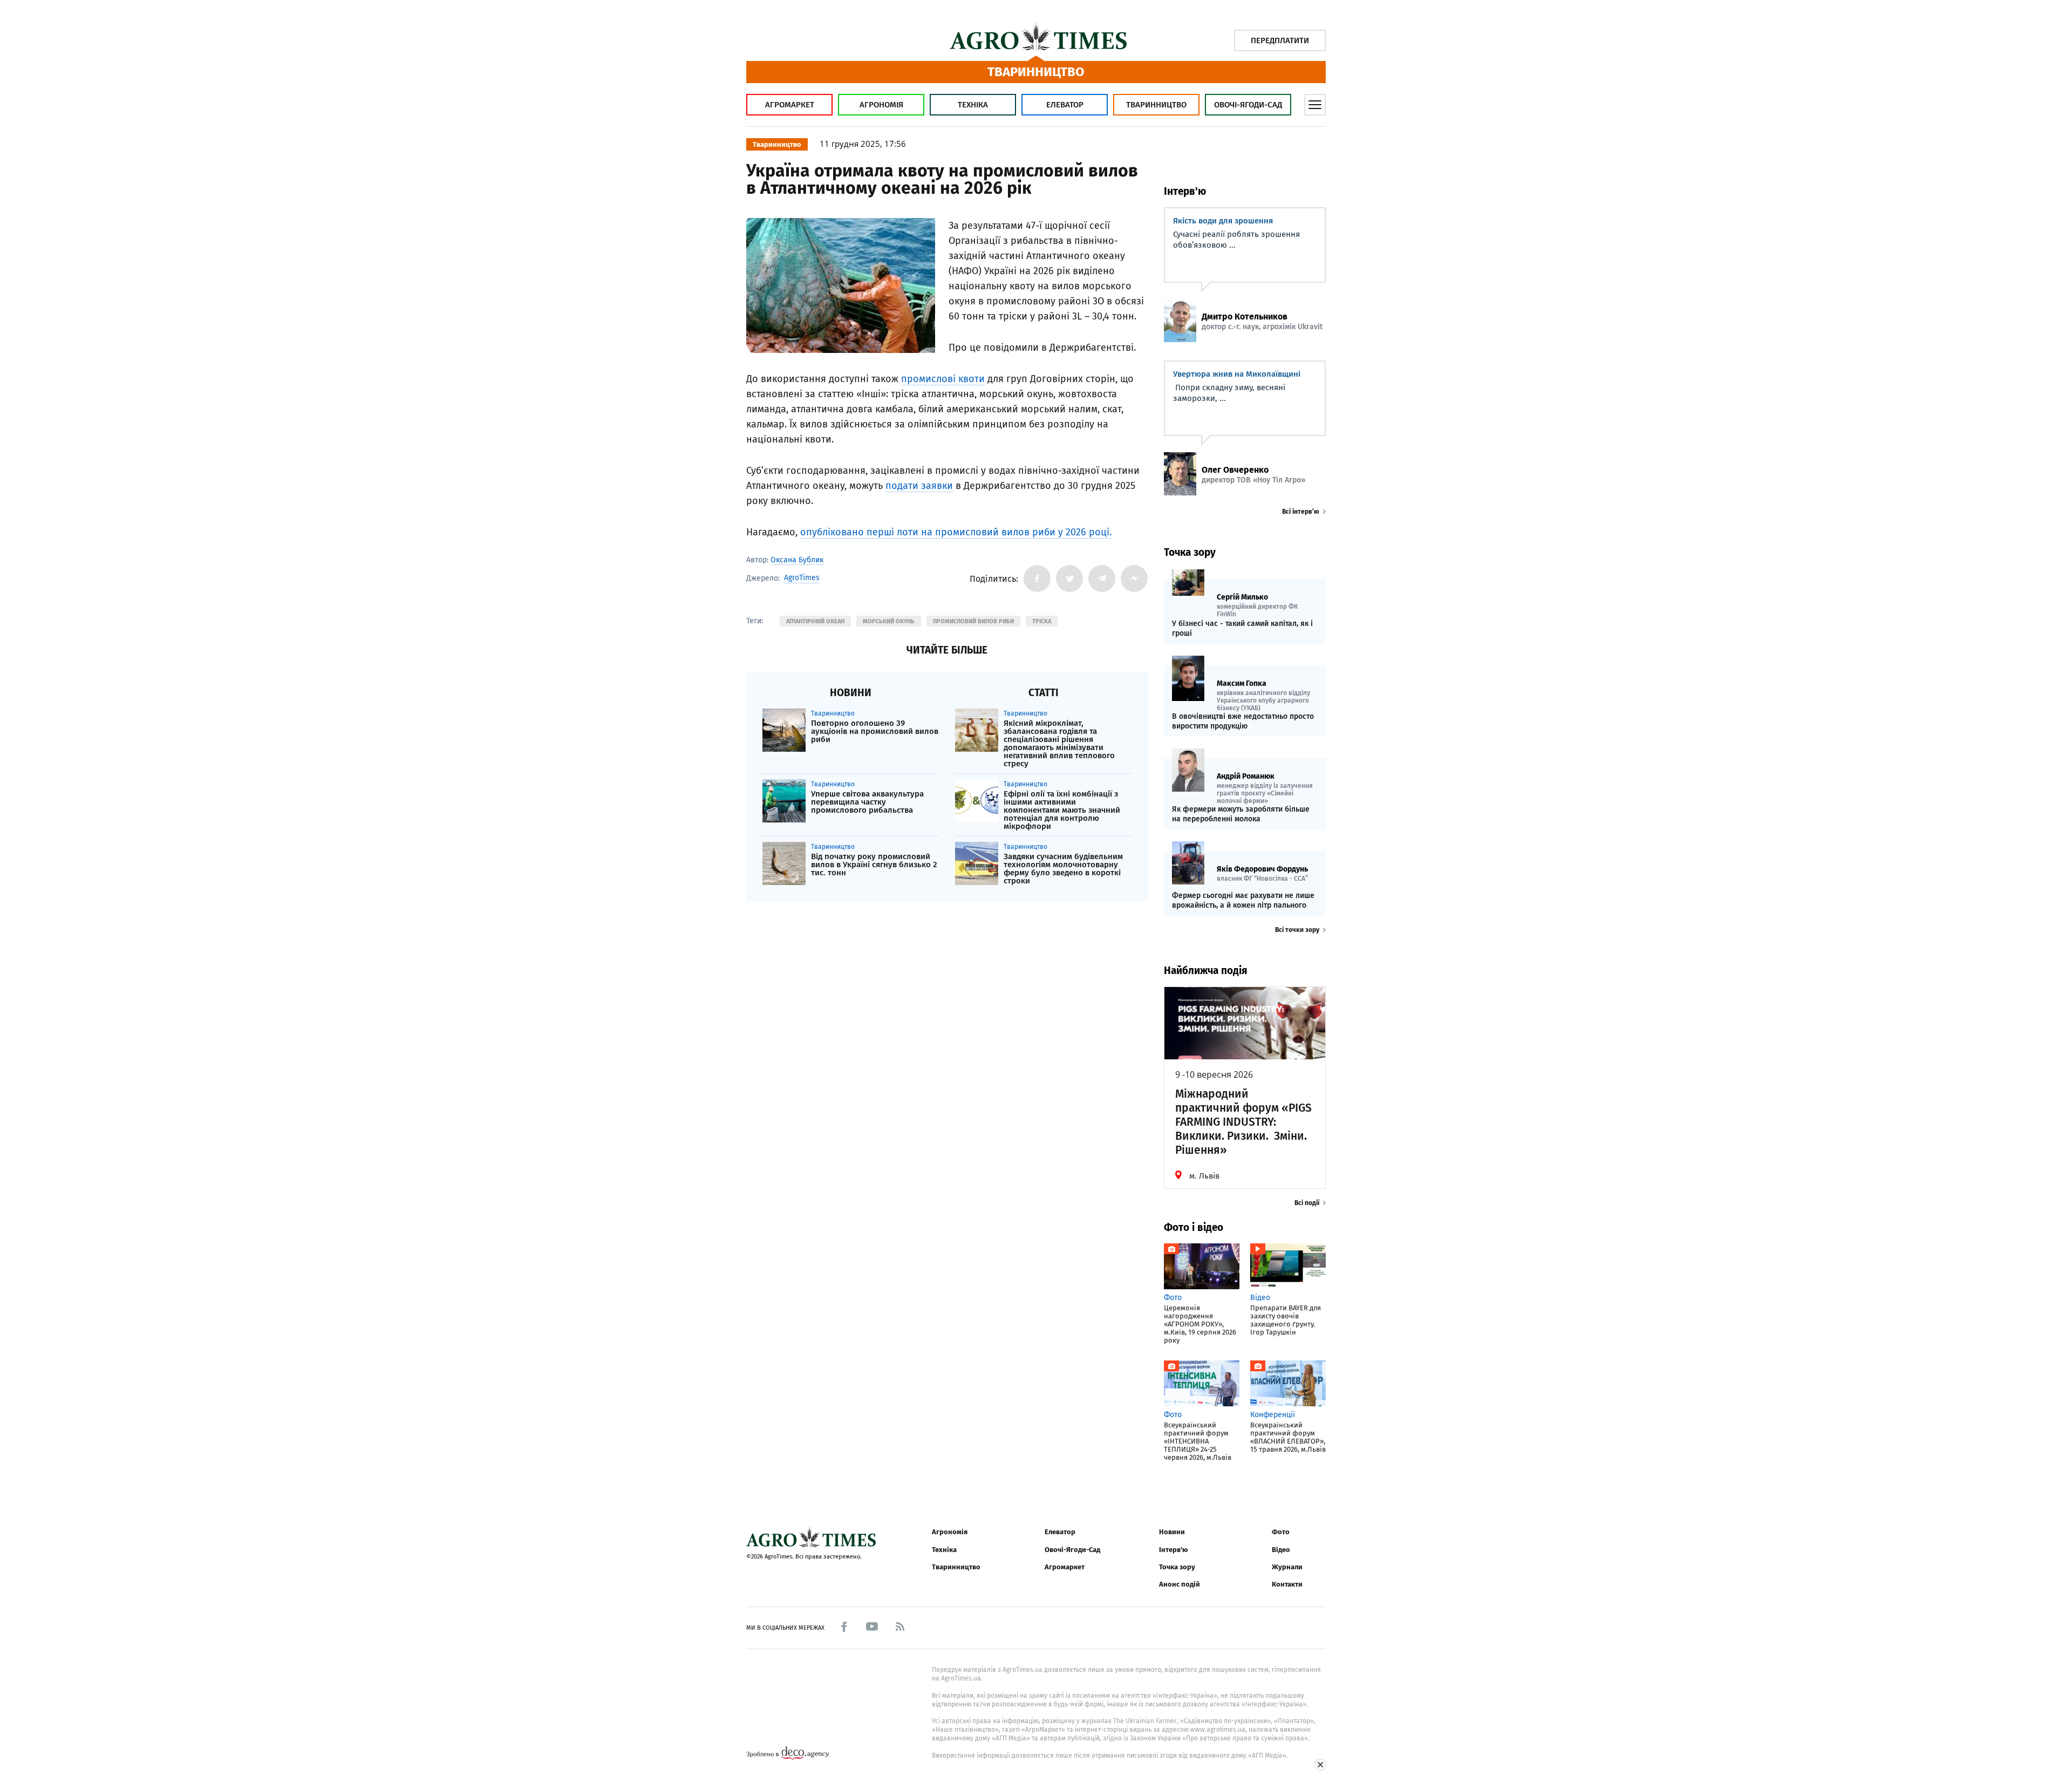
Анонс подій (1180, 1584)
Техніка (973, 105)
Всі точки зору (1297, 930)
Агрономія (881, 105)
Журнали (1287, 1567)
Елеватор (1065, 105)
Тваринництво (1156, 105)
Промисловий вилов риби (973, 621)
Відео (1281, 1550)
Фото (1281, 1532)
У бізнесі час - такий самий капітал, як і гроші (1242, 628)
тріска (1042, 621)
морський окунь (889, 621)
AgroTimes (802, 578)
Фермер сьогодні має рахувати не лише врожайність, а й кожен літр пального (1243, 900)
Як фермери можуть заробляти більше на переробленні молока (1241, 814)
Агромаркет (790, 105)
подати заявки (919, 486)
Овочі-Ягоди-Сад (1248, 105)
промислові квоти (943, 379)
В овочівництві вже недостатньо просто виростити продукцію (1243, 721)
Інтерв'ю (1173, 1550)
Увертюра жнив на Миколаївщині (1237, 374)
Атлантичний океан (815, 621)
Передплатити (1280, 40)
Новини (1172, 1532)
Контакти (1287, 1584)
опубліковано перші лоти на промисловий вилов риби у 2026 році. (956, 532)
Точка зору (1177, 1567)
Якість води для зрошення (1223, 221)
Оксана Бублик (797, 560)
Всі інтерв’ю (1301, 512)
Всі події (1307, 1203)
